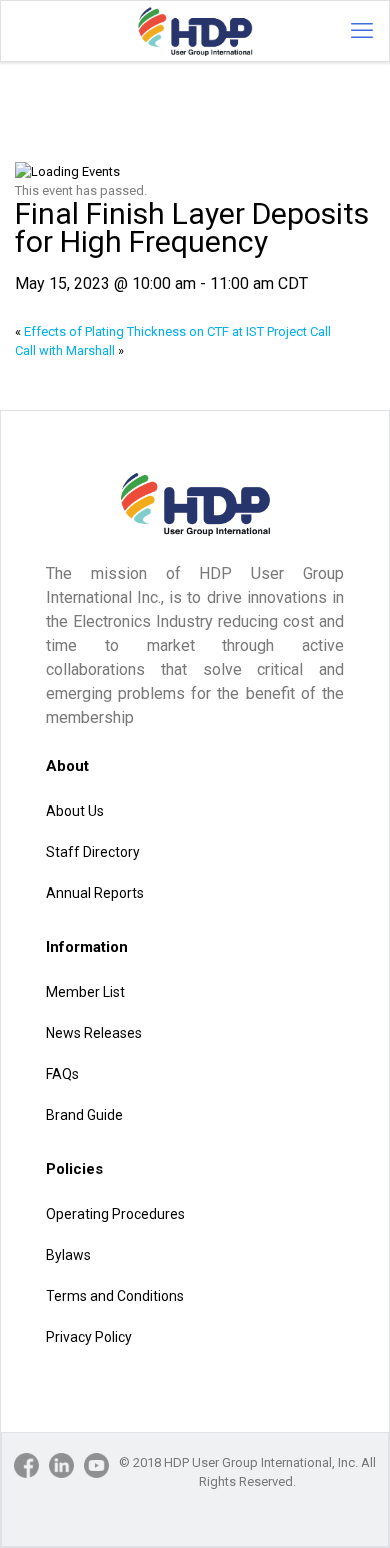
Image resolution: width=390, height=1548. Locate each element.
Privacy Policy (89, 1337)
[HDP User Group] (195, 31)
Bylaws (68, 1255)
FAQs (62, 1074)
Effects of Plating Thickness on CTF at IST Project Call (173, 331)
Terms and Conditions (115, 1296)
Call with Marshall (69, 350)
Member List (85, 992)
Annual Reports (95, 893)
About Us (75, 811)
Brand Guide (84, 1115)
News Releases (94, 1033)
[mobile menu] (362, 31)
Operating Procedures (115, 1214)
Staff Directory (93, 852)
